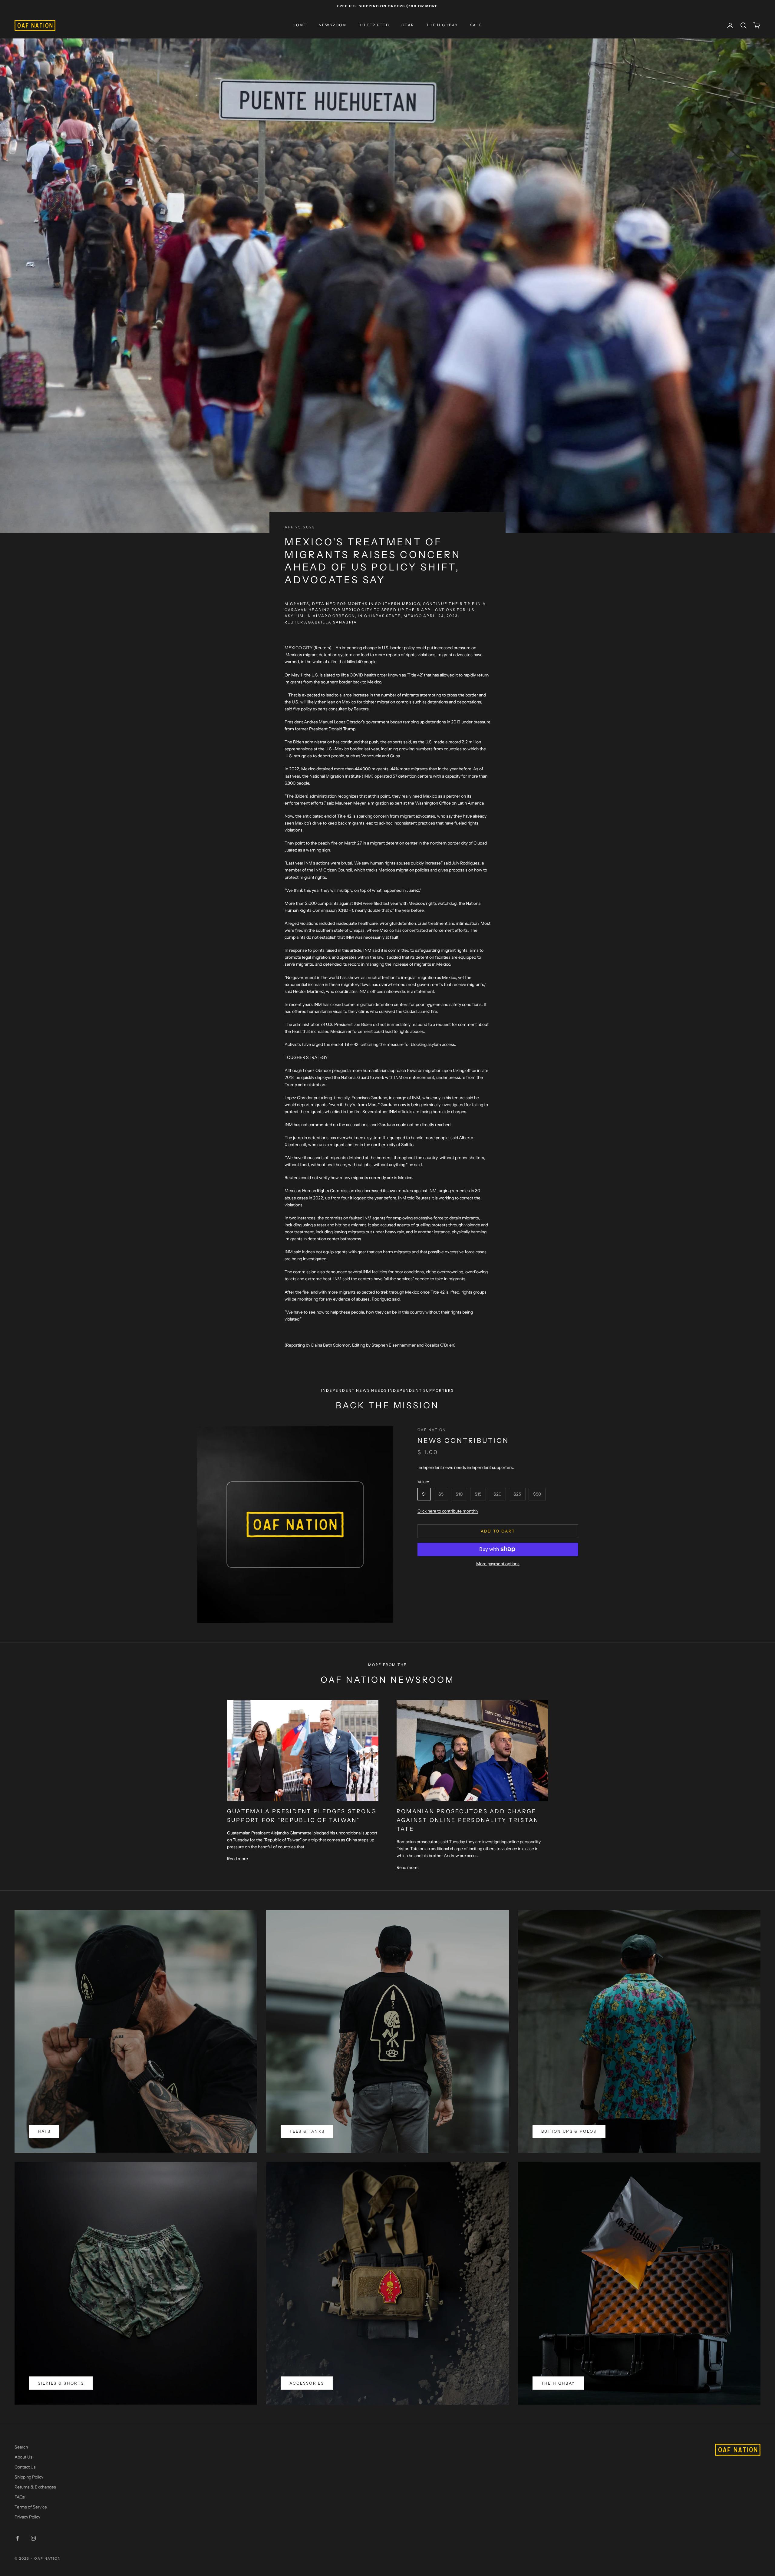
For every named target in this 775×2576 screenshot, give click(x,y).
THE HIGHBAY (442, 25)
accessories (307, 2383)
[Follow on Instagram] (33, 2538)
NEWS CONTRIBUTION (463, 1441)
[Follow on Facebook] (18, 2538)
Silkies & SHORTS (61, 2383)
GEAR (408, 25)
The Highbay (558, 2383)
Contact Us (25, 2467)
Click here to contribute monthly (448, 1511)
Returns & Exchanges (35, 2487)
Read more (237, 1859)
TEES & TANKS (307, 2131)
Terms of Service (31, 2507)
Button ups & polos (569, 2131)
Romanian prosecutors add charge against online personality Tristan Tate (468, 1820)
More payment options (498, 1563)
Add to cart (498, 1531)
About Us (23, 2457)
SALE (476, 25)
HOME (300, 25)
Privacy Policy (27, 2517)
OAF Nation (432, 1430)
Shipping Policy (29, 2477)
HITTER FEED (374, 25)
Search (21, 2447)
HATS (44, 2131)
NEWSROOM (333, 25)
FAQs (20, 2497)
